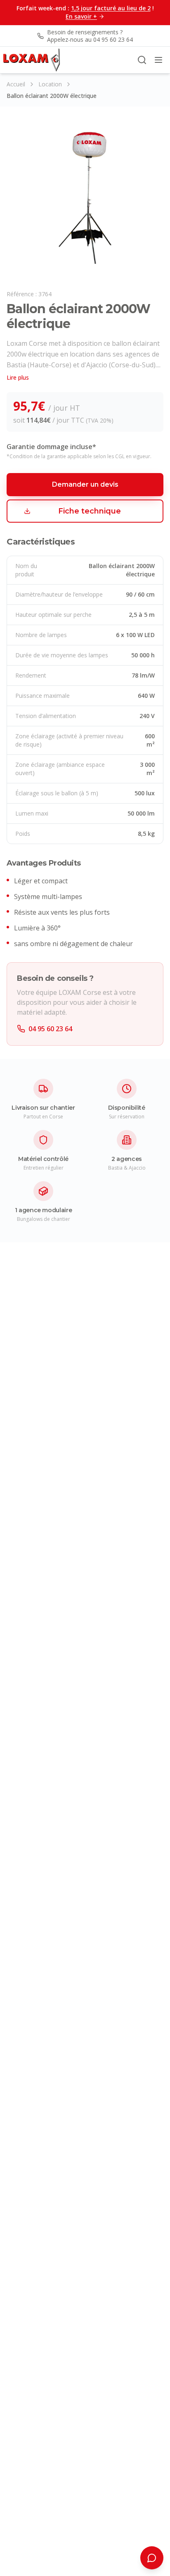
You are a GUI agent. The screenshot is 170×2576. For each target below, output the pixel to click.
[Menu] (158, 60)
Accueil (16, 84)
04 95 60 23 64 (50, 1029)
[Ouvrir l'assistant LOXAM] (152, 2558)
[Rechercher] (142, 60)
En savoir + (81, 16)
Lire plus (18, 377)
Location (50, 84)
